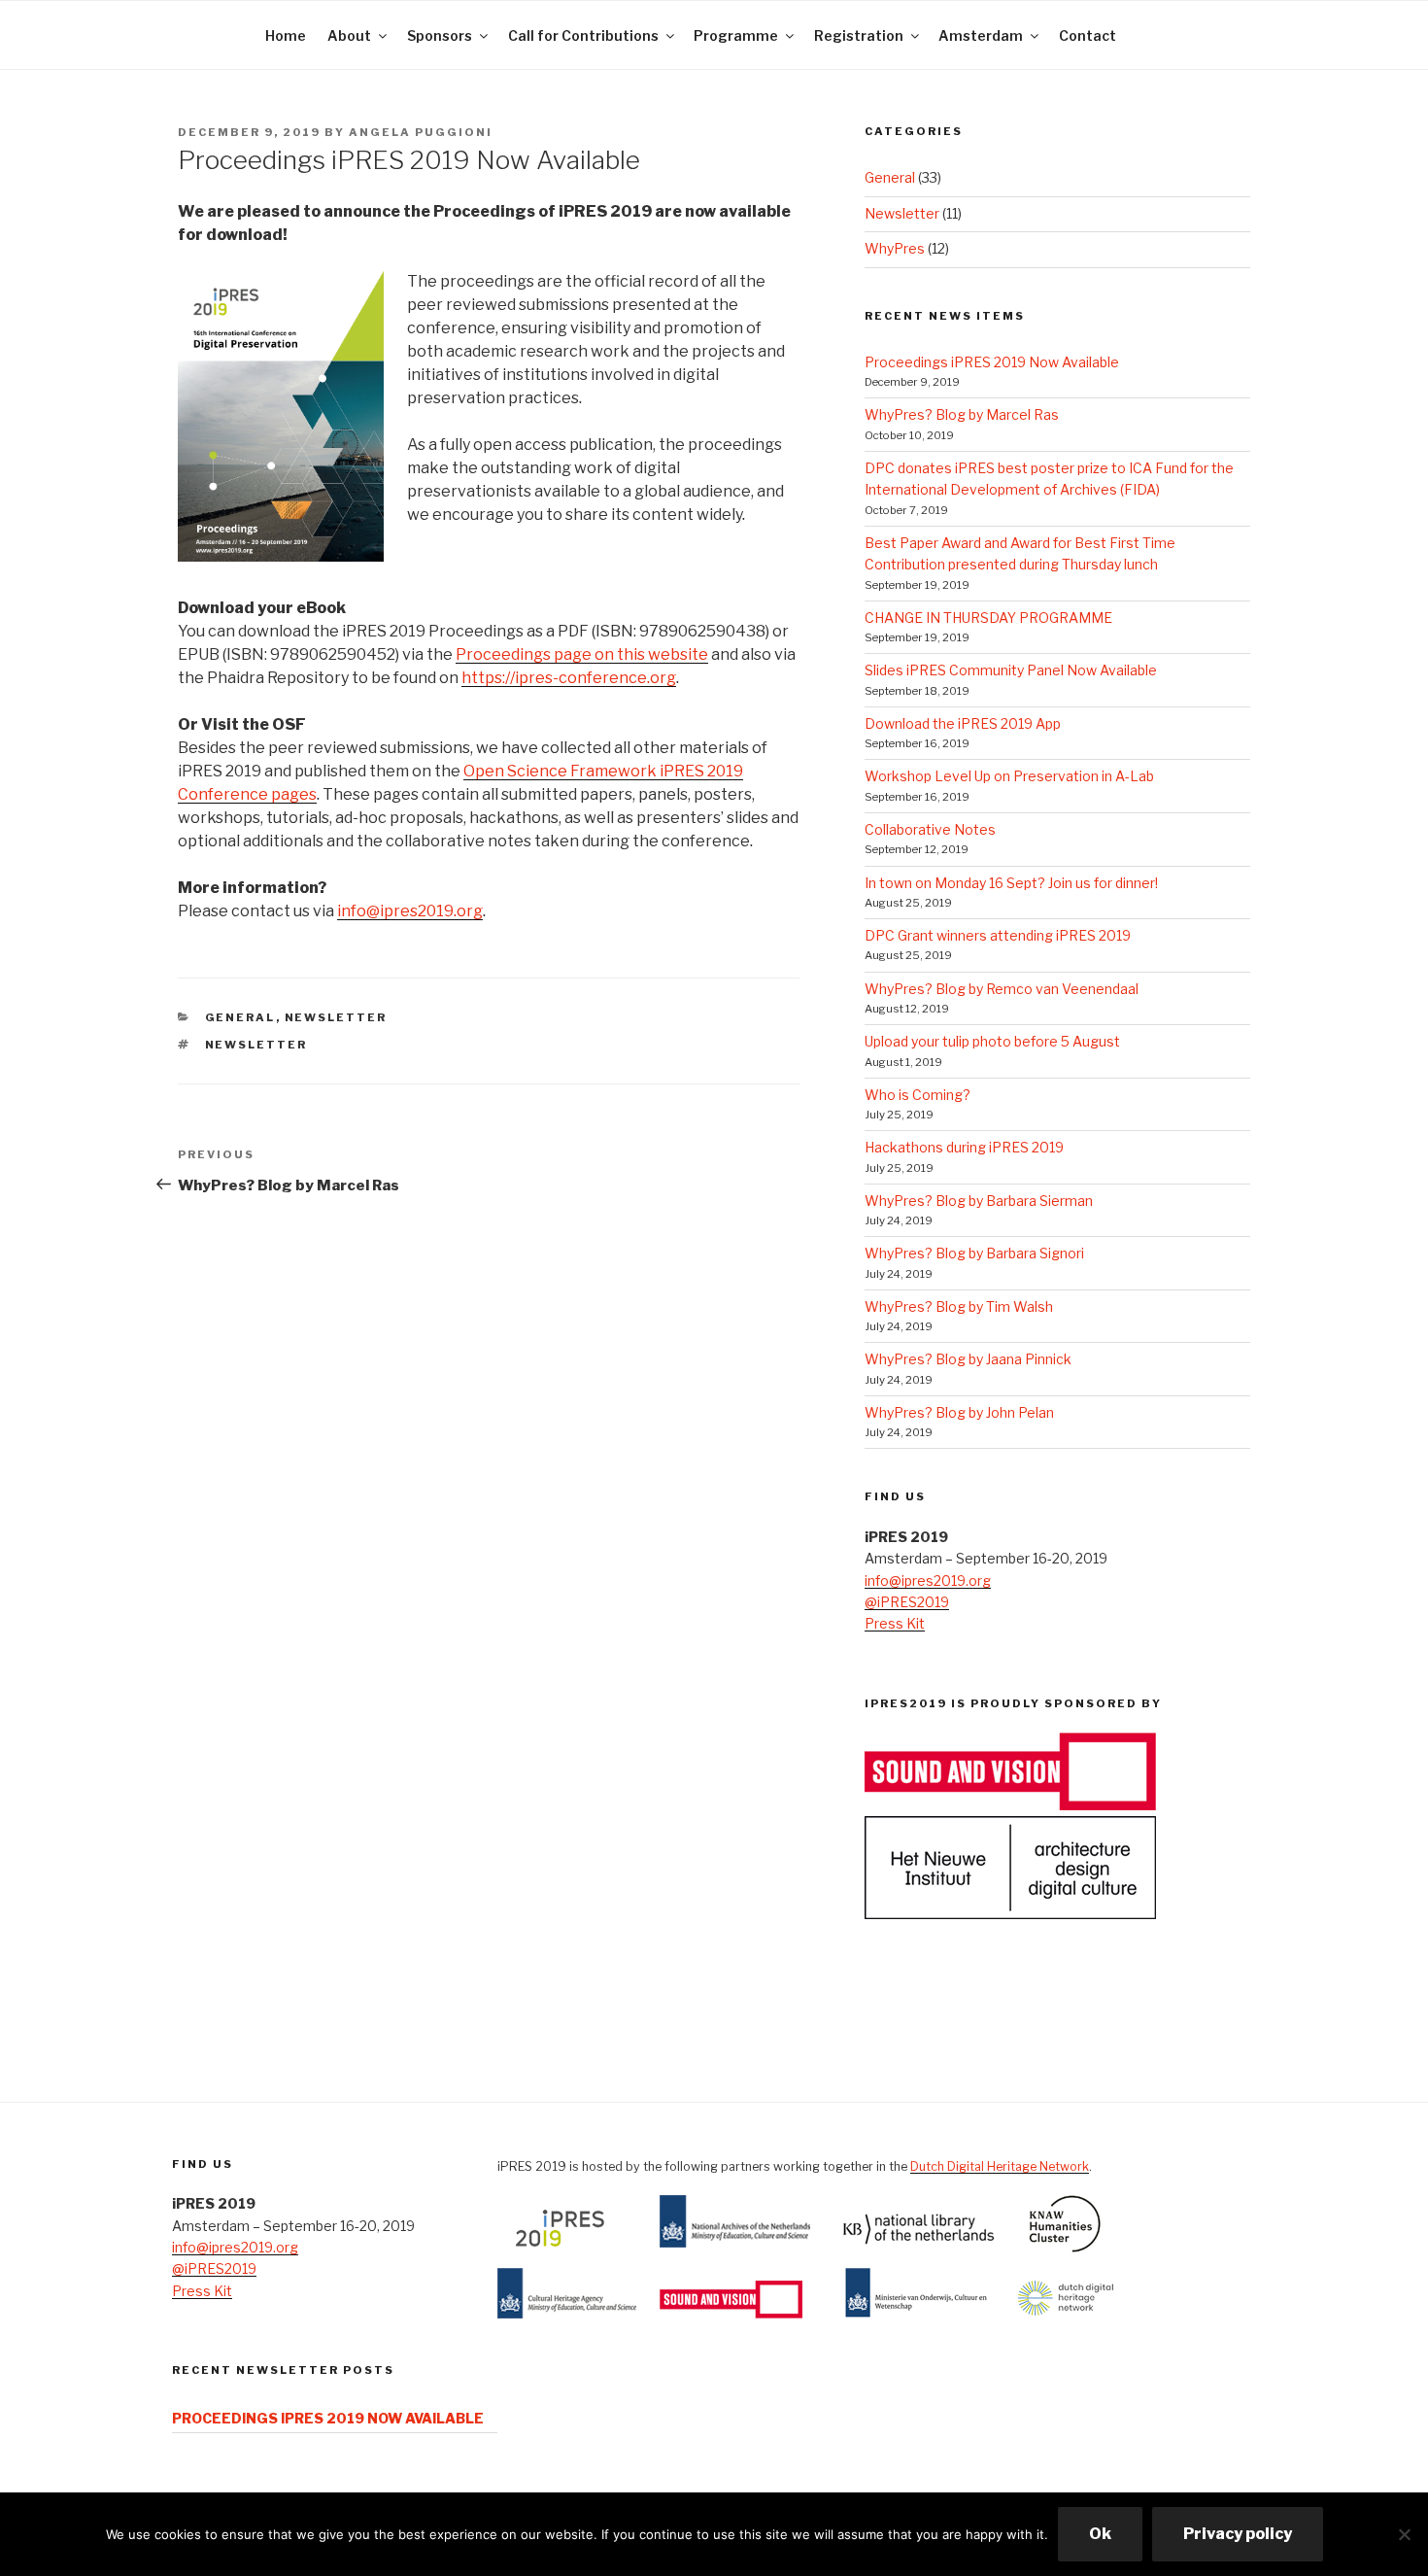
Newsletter (336, 1017)
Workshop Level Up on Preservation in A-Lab (1009, 776)
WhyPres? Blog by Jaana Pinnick (968, 1359)
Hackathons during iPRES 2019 (964, 1147)
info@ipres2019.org (410, 911)
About (349, 35)
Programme (736, 35)
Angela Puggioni (421, 132)
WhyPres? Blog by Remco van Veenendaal (1002, 989)
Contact (1088, 35)
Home (286, 35)
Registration (859, 35)
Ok (1100, 2534)
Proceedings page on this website (582, 654)
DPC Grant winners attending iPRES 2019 (998, 935)
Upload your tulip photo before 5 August (992, 1041)
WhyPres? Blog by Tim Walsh (959, 1306)
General (240, 1017)
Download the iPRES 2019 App (963, 723)
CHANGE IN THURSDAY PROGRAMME (988, 618)
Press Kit (895, 1623)
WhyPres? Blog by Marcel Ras (962, 414)
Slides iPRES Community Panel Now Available (1011, 670)
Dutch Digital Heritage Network (1000, 2166)
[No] (1404, 2534)
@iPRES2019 (907, 1602)
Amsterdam (981, 35)
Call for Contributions (583, 35)
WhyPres (895, 248)
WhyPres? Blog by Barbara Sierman (979, 1201)
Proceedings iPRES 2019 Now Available (992, 362)
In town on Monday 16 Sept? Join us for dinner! (1011, 883)
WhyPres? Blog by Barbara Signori (974, 1253)
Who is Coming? (918, 1095)
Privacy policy (1238, 2534)
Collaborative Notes (930, 829)
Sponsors (440, 35)
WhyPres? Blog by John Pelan (959, 1412)
